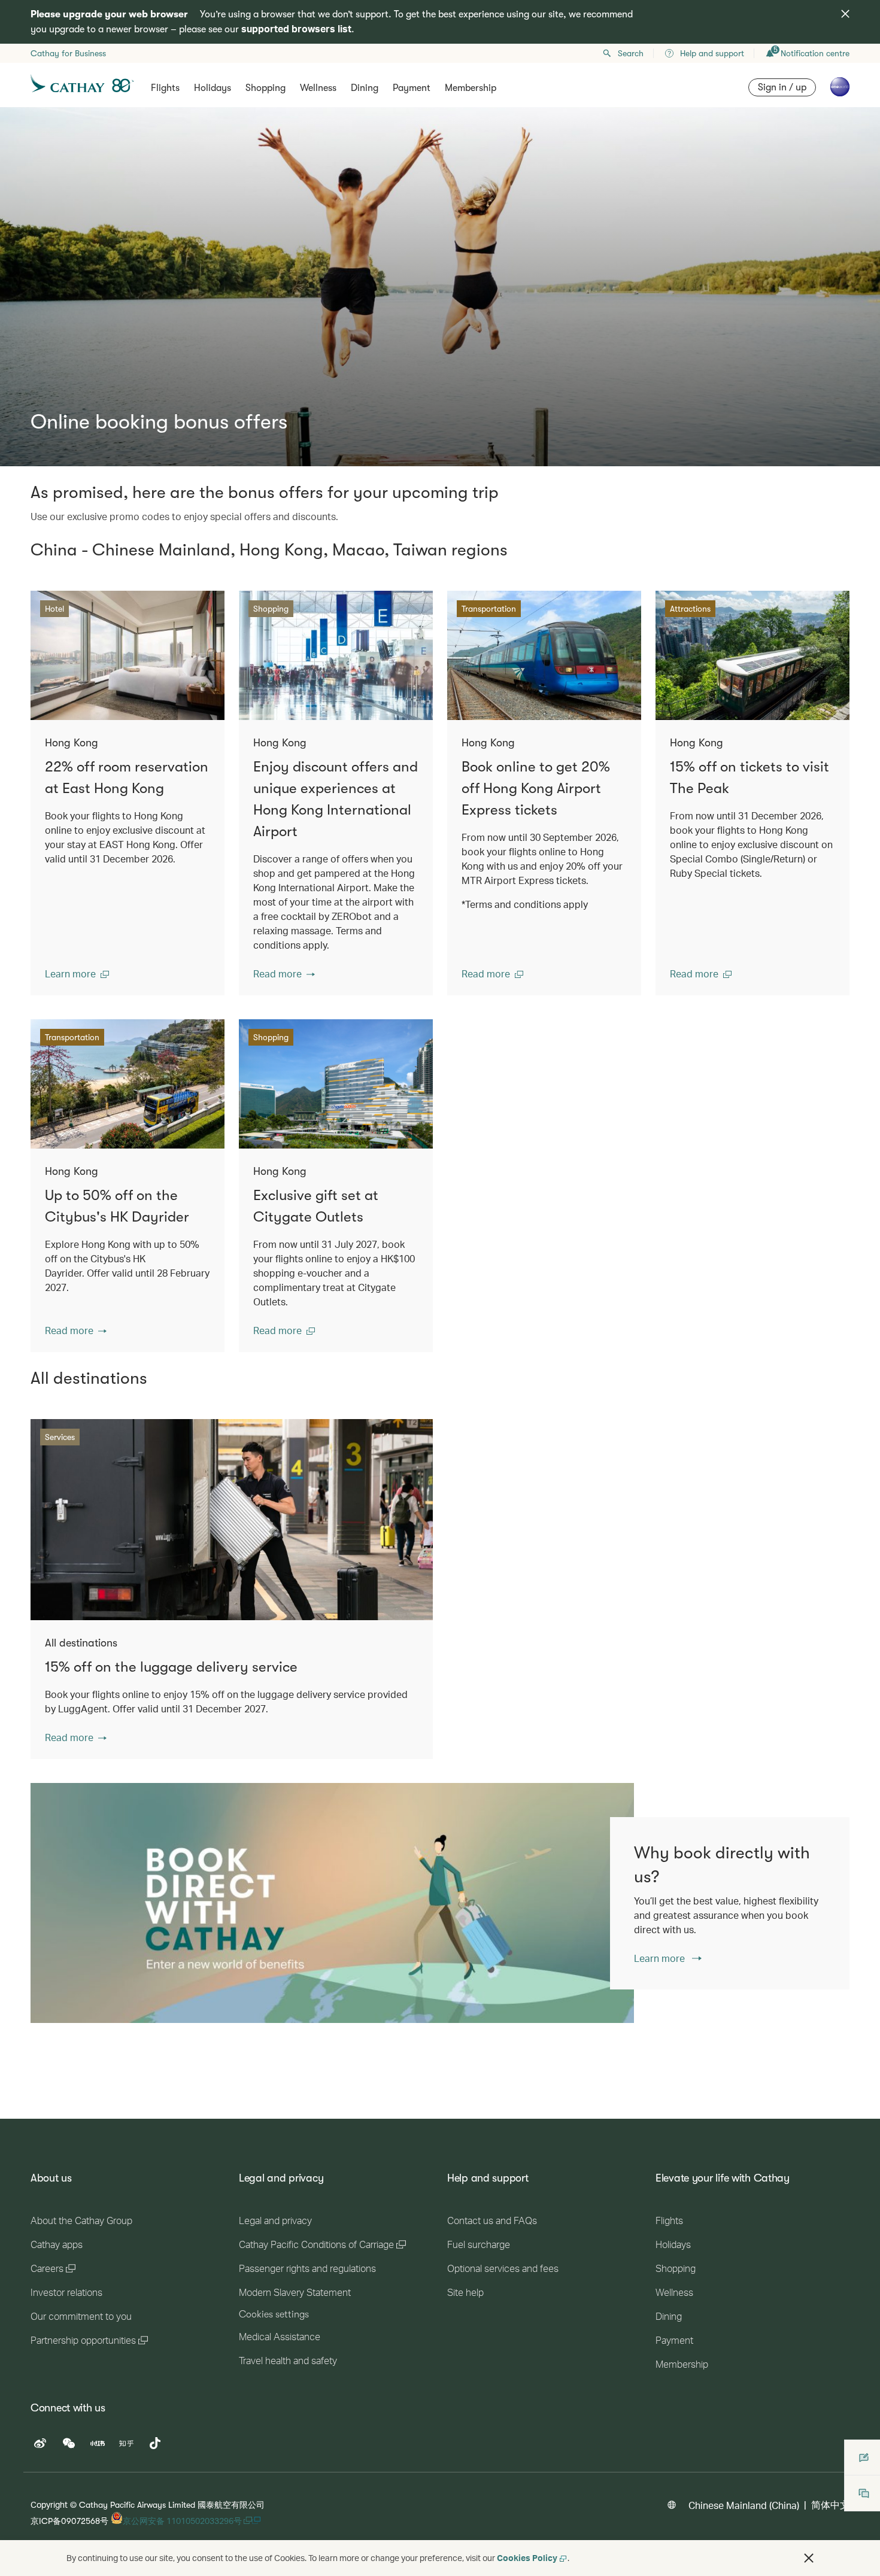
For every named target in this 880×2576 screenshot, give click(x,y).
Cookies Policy (527, 2558)
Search (631, 53)
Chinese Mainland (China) (744, 2505)
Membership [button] (471, 88)
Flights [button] (165, 88)
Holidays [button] (213, 88)
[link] (332, 1903)
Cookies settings (274, 2314)
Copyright (49, 2504)
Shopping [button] (265, 88)
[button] (77, 974)
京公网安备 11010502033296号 (183, 2521)
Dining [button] (365, 88)
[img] (845, 14)
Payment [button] (412, 88)
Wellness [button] (318, 88)
